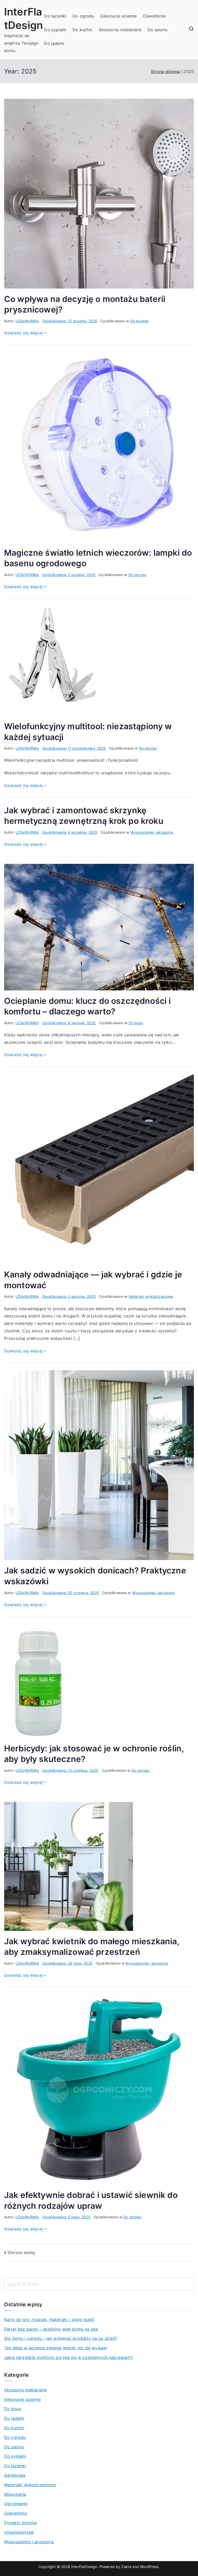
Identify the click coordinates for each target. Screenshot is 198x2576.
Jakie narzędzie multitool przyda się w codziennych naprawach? (69, 2357)
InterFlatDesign (84, 2567)
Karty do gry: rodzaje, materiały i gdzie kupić (49, 2319)
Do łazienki (55, 16)
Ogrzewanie (16, 2504)
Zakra (126, 2567)
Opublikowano (70, 321)
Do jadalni (54, 43)
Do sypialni (55, 30)
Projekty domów (20, 2523)
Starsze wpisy (21, 2252)
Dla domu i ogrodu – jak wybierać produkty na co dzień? (61, 2338)
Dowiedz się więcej (23, 333)
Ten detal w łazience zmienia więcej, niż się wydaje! (56, 2348)
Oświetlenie (154, 16)
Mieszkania (15, 2494)
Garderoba (15, 2475)
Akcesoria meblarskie (120, 30)
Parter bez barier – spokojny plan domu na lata (51, 2329)
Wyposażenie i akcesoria (152, 832)
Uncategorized (19, 2532)
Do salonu (157, 30)
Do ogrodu (83, 16)
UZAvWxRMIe (27, 321)
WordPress (149, 2567)
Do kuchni (82, 30)
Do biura (136, 1023)
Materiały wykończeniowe (151, 1296)
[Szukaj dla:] (99, 2284)
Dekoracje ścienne (119, 16)
